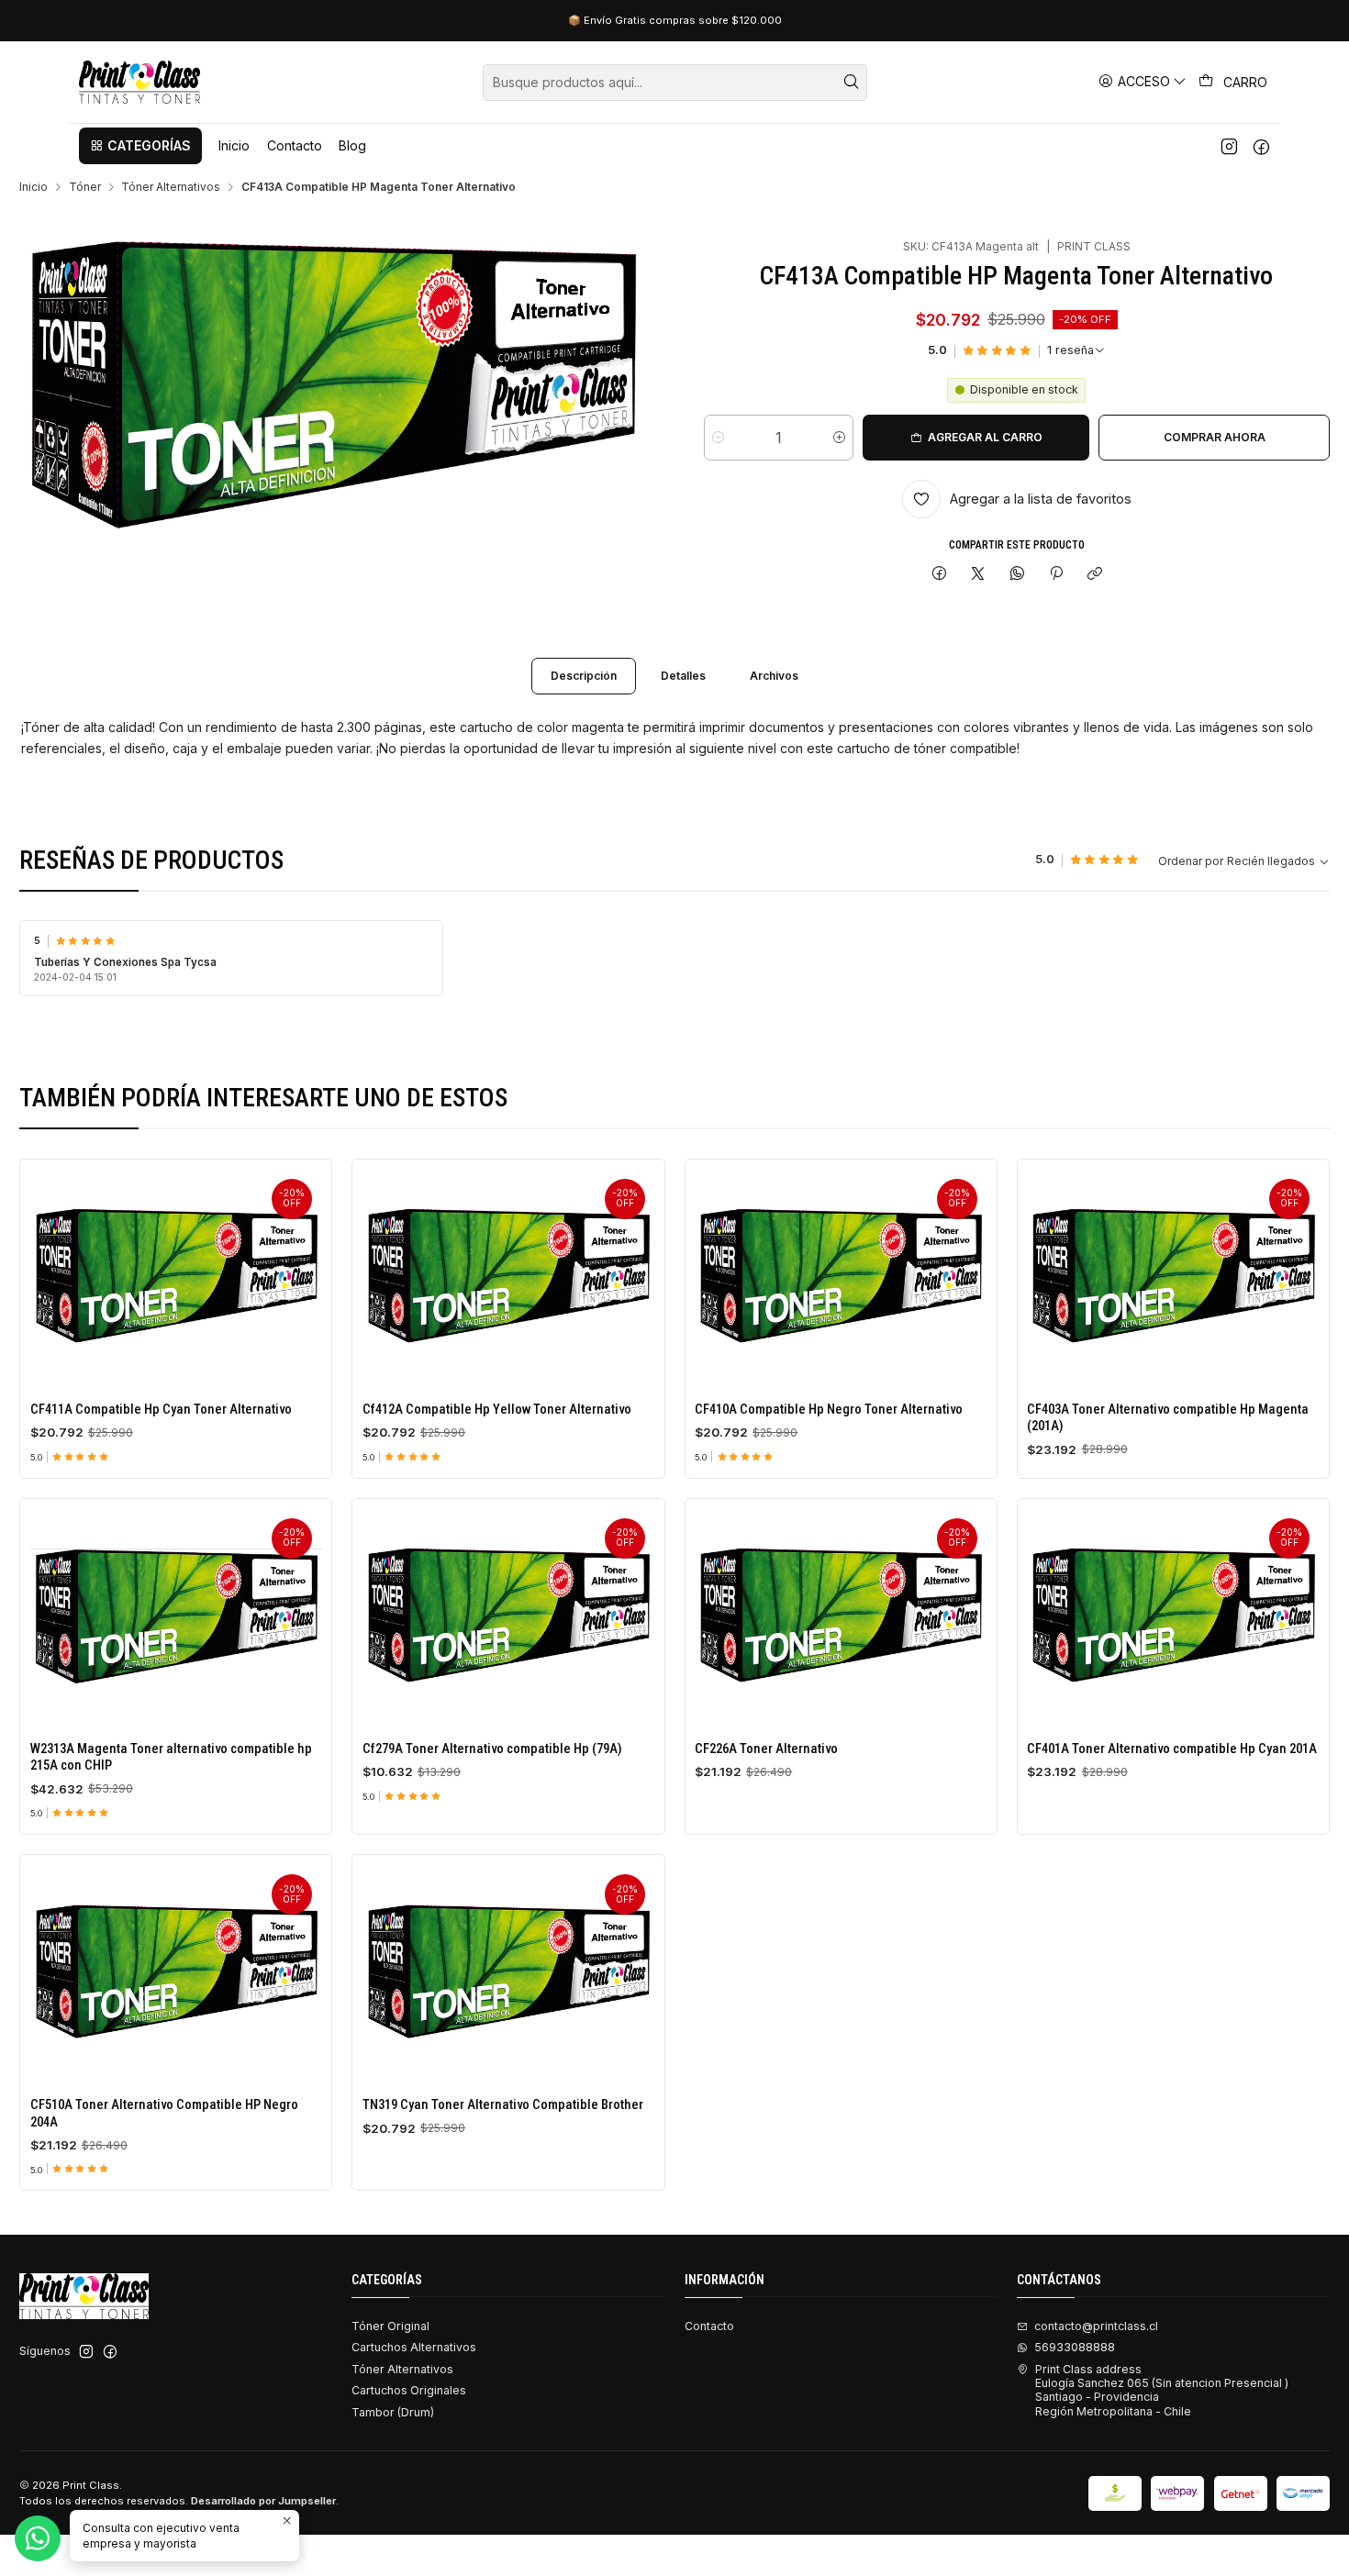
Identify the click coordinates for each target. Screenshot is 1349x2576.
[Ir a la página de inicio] (139, 82)
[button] (140, 146)
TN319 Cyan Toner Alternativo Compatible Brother (503, 2104)
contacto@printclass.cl (1096, 2326)
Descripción (584, 676)
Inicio (33, 187)
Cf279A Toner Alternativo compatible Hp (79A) (492, 1749)
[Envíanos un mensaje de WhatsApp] (38, 2538)
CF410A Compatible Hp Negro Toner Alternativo (829, 1409)
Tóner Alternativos (171, 187)
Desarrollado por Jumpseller (263, 2501)
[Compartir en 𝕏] (978, 575)
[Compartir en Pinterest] (1056, 575)
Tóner (85, 187)
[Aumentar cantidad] (839, 438)
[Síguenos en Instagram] (1229, 146)
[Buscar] (852, 83)
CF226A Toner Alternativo (766, 1749)
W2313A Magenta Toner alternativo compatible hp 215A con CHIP (171, 1757)
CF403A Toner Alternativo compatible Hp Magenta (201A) (1168, 1417)
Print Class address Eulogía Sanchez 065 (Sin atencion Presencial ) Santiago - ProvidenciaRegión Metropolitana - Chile (1162, 2390)
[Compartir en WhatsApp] (1018, 575)
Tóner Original (390, 2326)
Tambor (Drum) (393, 2412)
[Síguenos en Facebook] (1261, 146)
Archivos (774, 676)
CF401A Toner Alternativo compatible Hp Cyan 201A (1172, 1749)
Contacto (709, 2326)
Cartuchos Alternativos (414, 2347)
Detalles (683, 676)
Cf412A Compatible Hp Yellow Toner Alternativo (497, 1409)
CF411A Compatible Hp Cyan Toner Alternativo (161, 1409)
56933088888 (1075, 2347)
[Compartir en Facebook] (939, 575)
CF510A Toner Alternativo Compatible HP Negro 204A (164, 2113)
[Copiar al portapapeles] (1095, 575)
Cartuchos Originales (409, 2390)
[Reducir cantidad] (718, 438)
